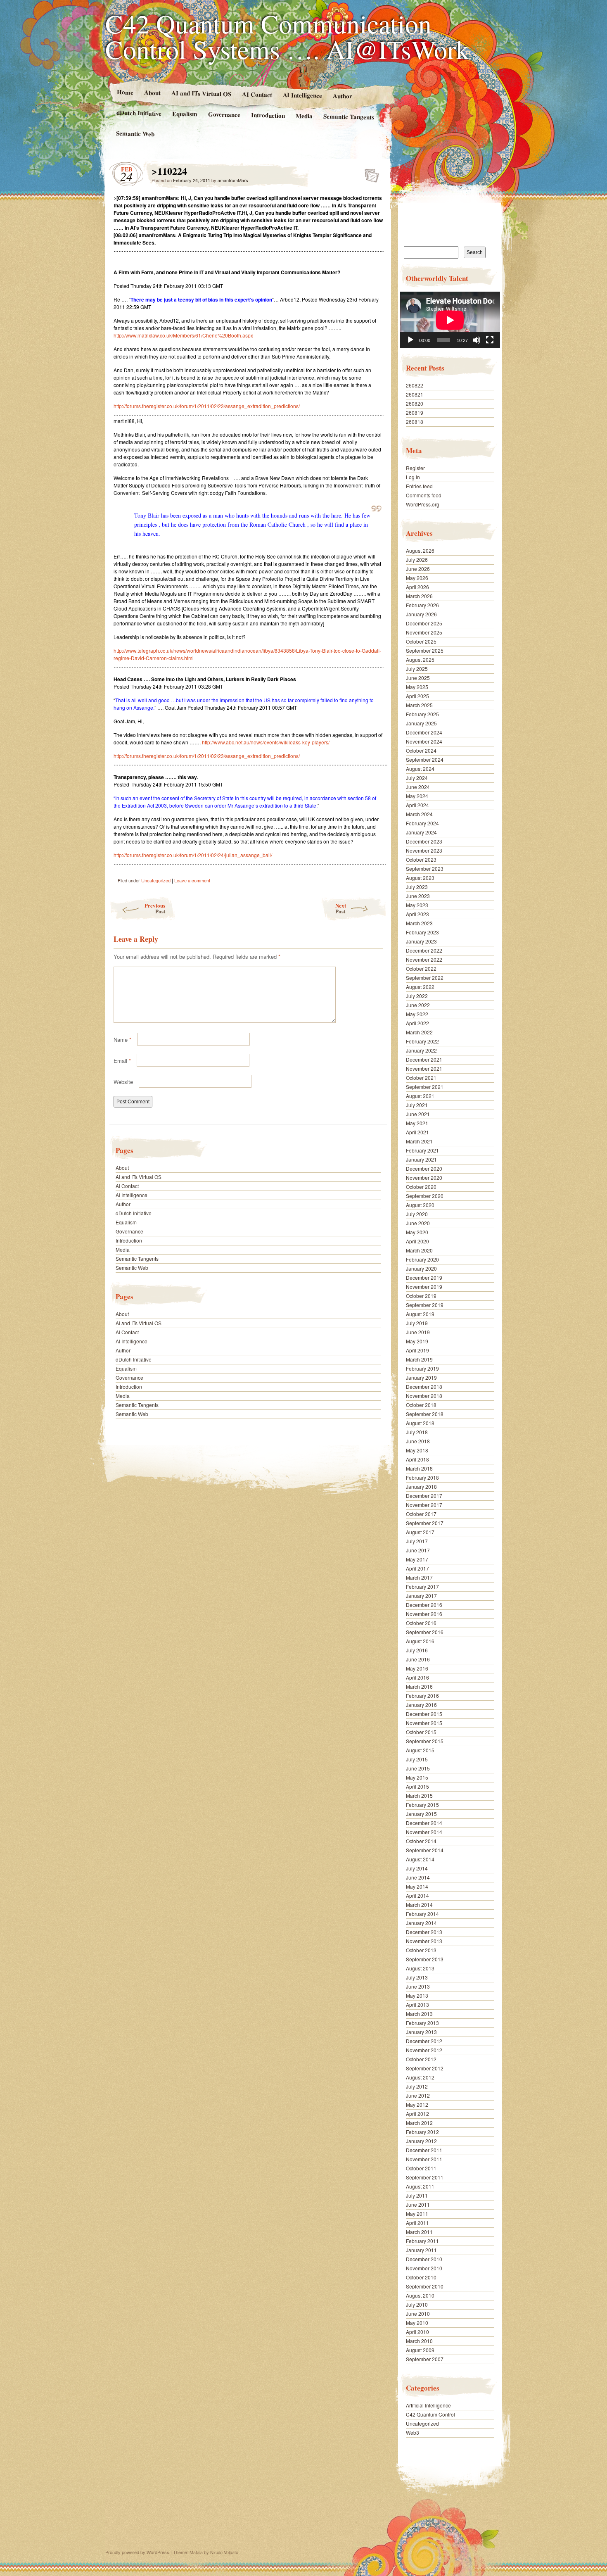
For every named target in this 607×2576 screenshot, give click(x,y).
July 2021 (417, 1105)
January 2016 (421, 1705)
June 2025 (418, 678)
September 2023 (425, 869)
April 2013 (417, 2004)
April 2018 (417, 1459)
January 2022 (421, 1050)
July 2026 (417, 560)
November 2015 (424, 1723)
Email (122, 1061)
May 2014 (417, 1886)
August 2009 (420, 2350)
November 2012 (424, 2050)
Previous (155, 908)
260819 (415, 412)
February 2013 (422, 2023)
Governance (224, 114)
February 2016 (422, 1696)
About (152, 92)
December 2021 (424, 1059)
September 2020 (425, 1196)
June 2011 (418, 2204)
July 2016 (417, 1650)
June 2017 (418, 1550)
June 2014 (418, 1877)
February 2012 (422, 2132)
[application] (450, 320)
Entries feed (419, 486)
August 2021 (420, 1096)
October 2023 (421, 859)
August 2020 (420, 1205)
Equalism (185, 114)
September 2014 (425, 1850)
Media (304, 116)
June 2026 (418, 569)
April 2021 (417, 1132)
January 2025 (421, 723)
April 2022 (417, 1023)
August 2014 (420, 1859)
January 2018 (421, 1486)
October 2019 (421, 1296)
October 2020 (421, 1187)
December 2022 (424, 950)
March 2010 (419, 2341)
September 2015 (425, 1741)
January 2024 (421, 832)
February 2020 (422, 1259)
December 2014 (424, 1823)
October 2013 (421, 1950)
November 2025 (424, 632)
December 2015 (424, 1714)
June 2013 (418, 1986)
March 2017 (419, 1577)
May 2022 (417, 1014)
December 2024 (424, 732)
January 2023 (421, 941)
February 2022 (422, 1041)
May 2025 (417, 687)
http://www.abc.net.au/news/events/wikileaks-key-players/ (266, 742)
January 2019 (421, 1377)
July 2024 (417, 778)
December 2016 (424, 1605)
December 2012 (424, 2041)
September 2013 (425, 1959)
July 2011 (417, 2195)
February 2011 (422, 2241)
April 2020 (417, 1241)
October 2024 (421, 750)
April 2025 (417, 696)
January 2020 (421, 1268)
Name (122, 1040)
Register (415, 468)
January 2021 (421, 1159)
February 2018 (422, 1477)
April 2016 (417, 1677)
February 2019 (422, 1368)
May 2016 (417, 1668)
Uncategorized (156, 880)
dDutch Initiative (139, 113)
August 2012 (420, 2077)
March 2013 (419, 2014)
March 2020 (419, 1250)
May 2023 (417, 905)
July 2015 (417, 1759)
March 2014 (419, 1905)
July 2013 (417, 1977)
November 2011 (424, 2159)
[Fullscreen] (490, 340)
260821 (415, 394)
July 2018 (417, 1432)
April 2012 (417, 2114)
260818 (415, 422)
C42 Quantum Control (430, 2414)
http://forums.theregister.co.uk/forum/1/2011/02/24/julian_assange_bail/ (193, 855)
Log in (413, 477)
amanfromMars (233, 180)
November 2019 (424, 1287)
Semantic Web (135, 133)
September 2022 (425, 978)
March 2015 (419, 1795)
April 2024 (417, 805)
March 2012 (419, 2123)
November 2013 (424, 1941)
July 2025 (417, 669)
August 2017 (420, 1532)
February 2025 (422, 714)
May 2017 (417, 1559)
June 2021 (418, 1114)
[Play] (410, 340)
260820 (415, 403)
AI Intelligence (302, 95)
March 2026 (419, 596)
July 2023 (417, 887)
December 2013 (424, 1932)
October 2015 (421, 1732)
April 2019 (417, 1350)
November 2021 (424, 1068)
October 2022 (421, 968)
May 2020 (417, 1232)
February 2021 (422, 1150)
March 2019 (419, 1359)
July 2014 (417, 1868)
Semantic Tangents (349, 116)
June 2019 (418, 1332)
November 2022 (424, 959)
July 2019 (417, 1323)
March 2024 (419, 814)
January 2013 (421, 2032)
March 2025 (419, 705)
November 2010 (424, 2268)
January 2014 (421, 1923)
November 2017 (424, 1505)
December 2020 (424, 1168)
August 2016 (420, 1641)
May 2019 (417, 1341)
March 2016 (419, 1686)
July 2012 (417, 2086)
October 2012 (421, 2059)
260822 (415, 385)
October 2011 (421, 2168)
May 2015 (417, 1777)
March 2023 (419, 923)
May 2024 (417, 796)
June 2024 (418, 787)
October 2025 (421, 641)
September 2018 (425, 1414)
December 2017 (424, 1496)
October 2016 (421, 1623)
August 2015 (420, 1750)
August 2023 (420, 878)
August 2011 (420, 2186)
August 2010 (420, 2295)
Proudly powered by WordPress (137, 2552)
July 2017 (417, 1541)
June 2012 (418, 2095)
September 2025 (425, 650)
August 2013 (420, 1968)
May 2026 (417, 578)
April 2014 (417, 1895)
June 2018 (418, 1441)
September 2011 (425, 2177)
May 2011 (417, 2214)
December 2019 (424, 1277)
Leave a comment (192, 880)
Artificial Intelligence (428, 2405)
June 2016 (418, 1659)
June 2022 (418, 1005)
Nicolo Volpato (224, 2552)
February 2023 (422, 932)
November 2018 (424, 1396)
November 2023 (424, 850)
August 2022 (420, 987)
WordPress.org (423, 504)
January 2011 (421, 2250)
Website (123, 1082)
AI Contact (257, 94)
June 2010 (418, 2313)
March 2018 (419, 1468)
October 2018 (421, 1405)
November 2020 (424, 1177)
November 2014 (424, 1832)
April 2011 (417, 2223)
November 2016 (424, 1614)
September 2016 (425, 1632)
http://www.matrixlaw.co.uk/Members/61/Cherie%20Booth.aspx (183, 335)
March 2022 (419, 1032)
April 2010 (417, 2332)
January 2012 (421, 2141)
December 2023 (424, 841)
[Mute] (477, 340)
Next (341, 908)
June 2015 (418, 1768)
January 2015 (421, 1814)
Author (343, 96)
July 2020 (417, 1214)
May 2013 (417, 1995)
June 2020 (418, 1223)
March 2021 (419, 1141)
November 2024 (424, 741)
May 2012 (417, 2104)
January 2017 (421, 1596)
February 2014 (422, 1914)
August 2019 (420, 1314)
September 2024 (425, 759)
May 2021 (417, 1123)
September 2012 (425, 2068)
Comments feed (424, 495)
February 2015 (422, 1805)
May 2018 (417, 1450)
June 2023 (418, 896)
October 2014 (421, 1841)
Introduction (268, 115)
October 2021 (421, 1078)
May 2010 (417, 2323)
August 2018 (420, 1423)
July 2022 (417, 996)
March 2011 (419, 2232)
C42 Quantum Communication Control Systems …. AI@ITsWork (287, 36)
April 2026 (417, 587)
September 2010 (425, 2286)
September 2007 (425, 2359)
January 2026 (421, 614)
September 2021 (425, 1087)
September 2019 (425, 1305)
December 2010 (424, 2259)
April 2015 (417, 1786)
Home (125, 92)
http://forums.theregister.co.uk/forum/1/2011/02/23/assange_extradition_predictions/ (207, 406)
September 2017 (425, 1523)
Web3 (413, 2432)
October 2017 (421, 1514)
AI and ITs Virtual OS (201, 93)
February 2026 (422, 605)
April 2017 (417, 1568)
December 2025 (424, 623)
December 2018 (424, 1387)
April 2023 (417, 914)
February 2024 (422, 823)
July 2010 (417, 2304)
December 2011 (424, 2150)
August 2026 (420, 550)
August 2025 (420, 659)
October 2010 (421, 2277)
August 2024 (420, 769)
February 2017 (422, 1586)
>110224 (369, 173)
